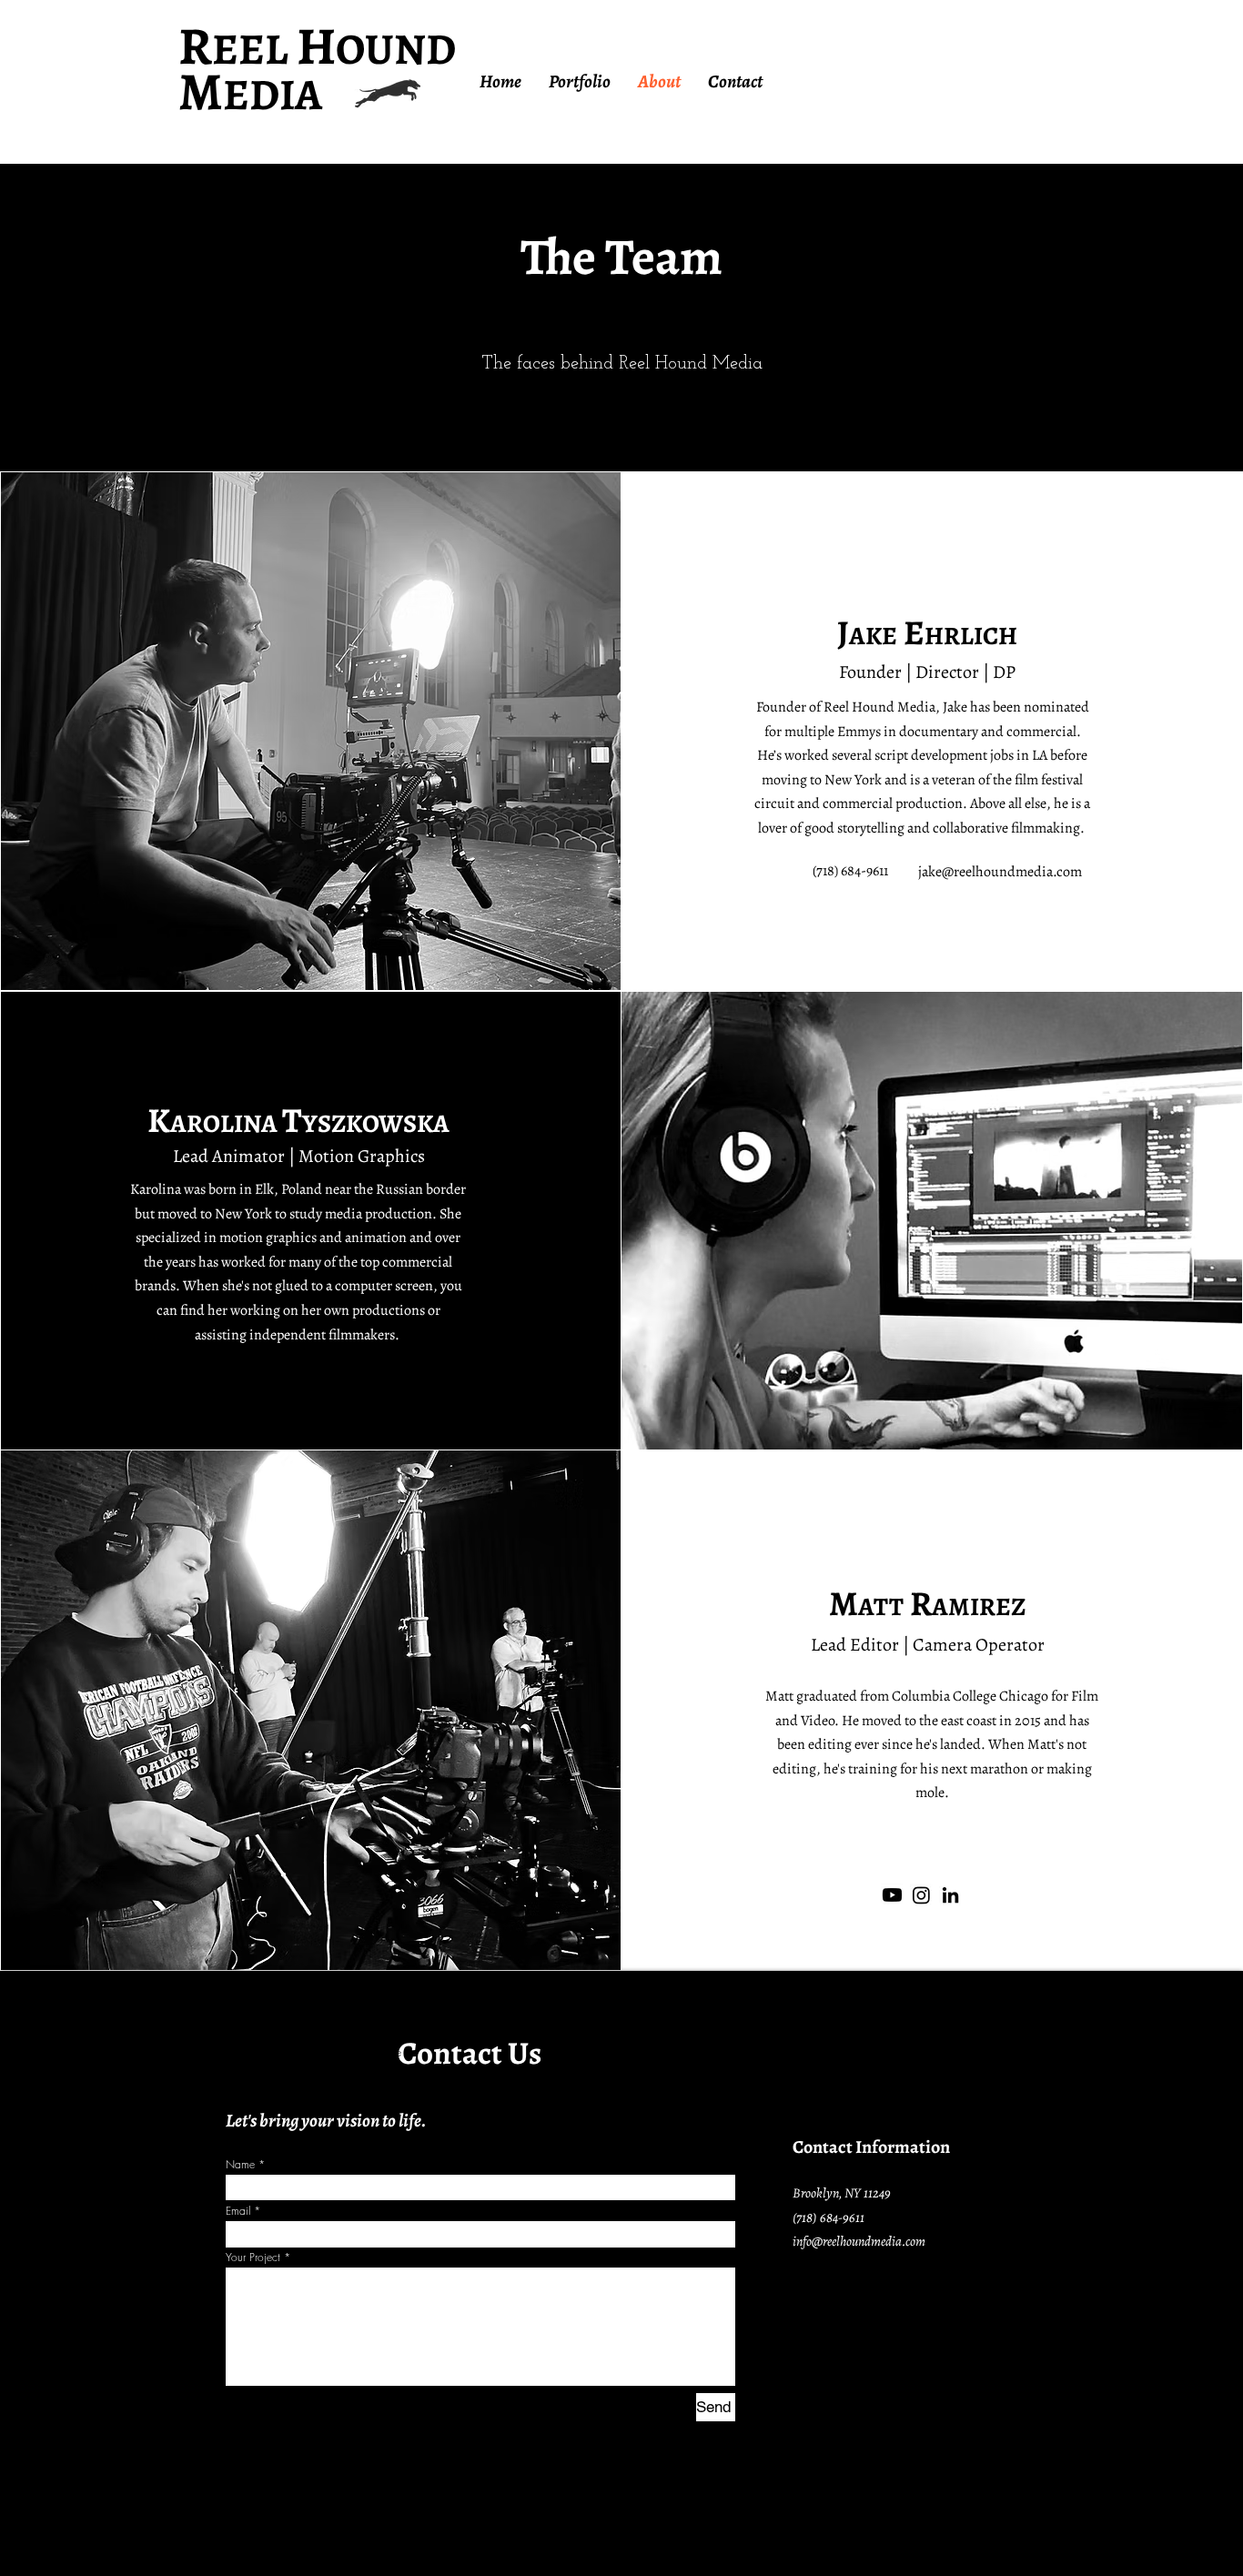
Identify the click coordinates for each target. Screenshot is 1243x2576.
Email (238, 2211)
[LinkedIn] (950, 1895)
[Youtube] (892, 1895)
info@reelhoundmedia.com (859, 2241)
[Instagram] (921, 1895)
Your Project (253, 2258)
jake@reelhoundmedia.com (1000, 872)
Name (240, 2165)
